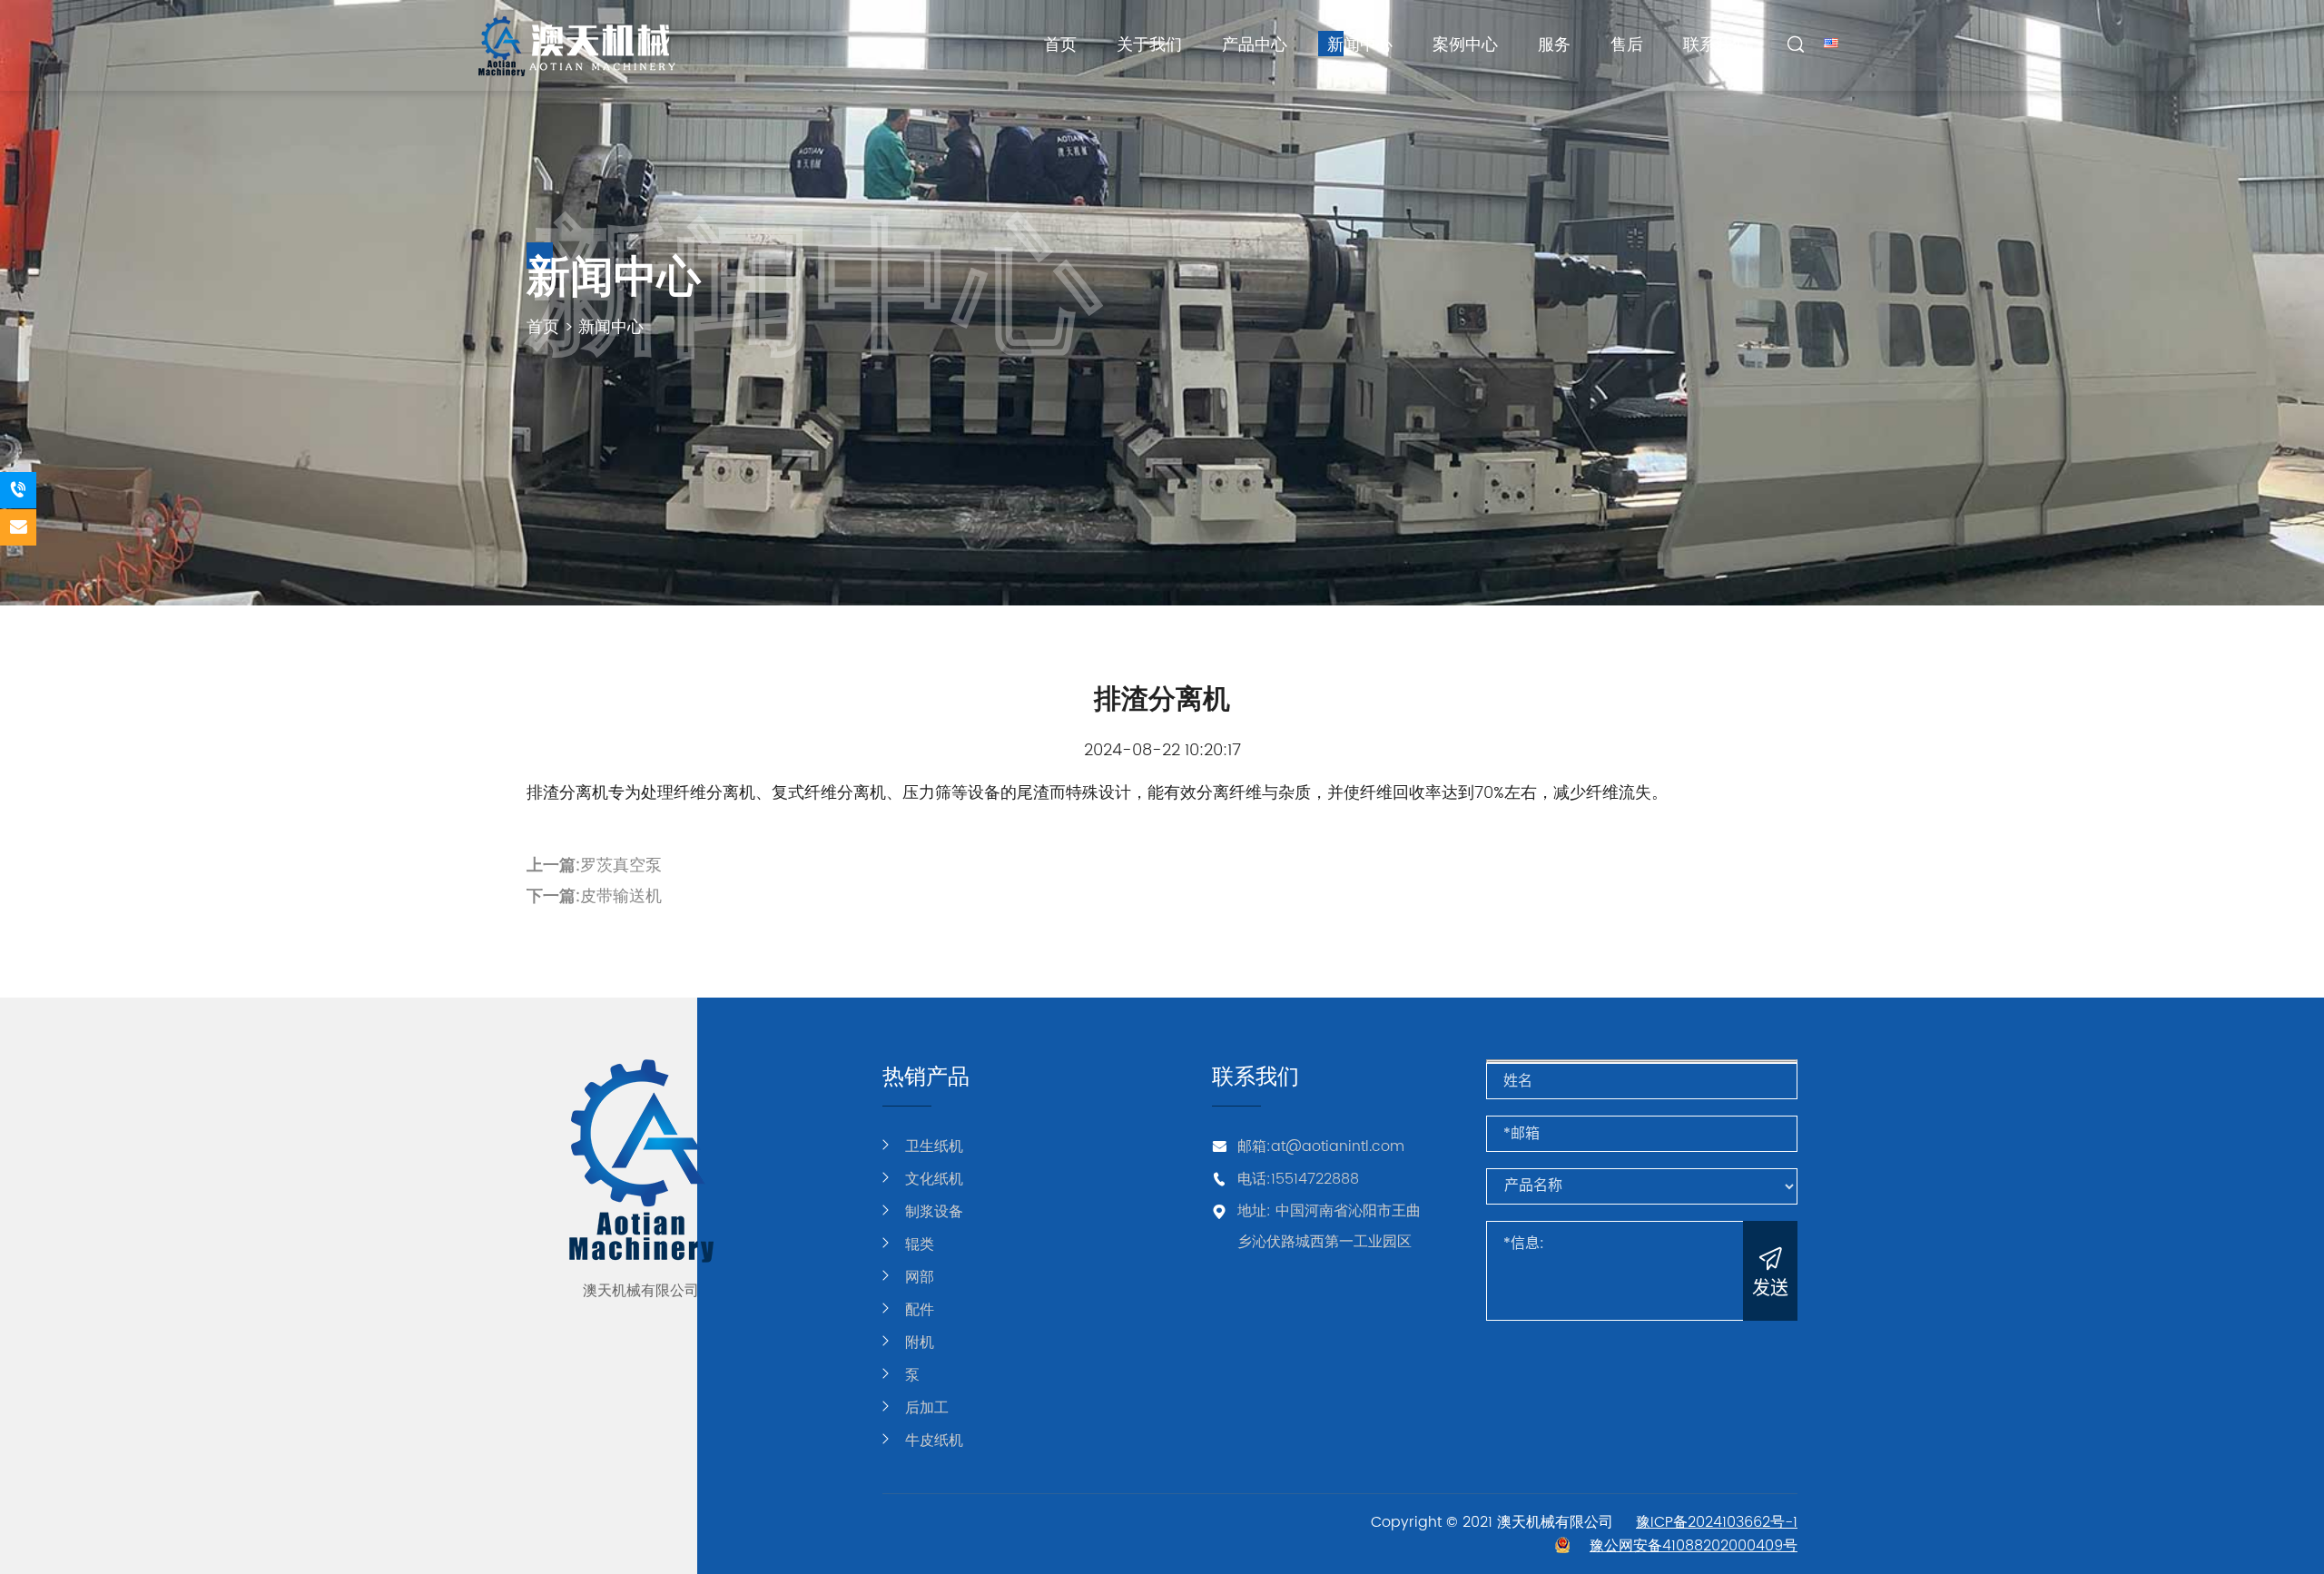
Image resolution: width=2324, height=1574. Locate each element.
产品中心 (1255, 45)
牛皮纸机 (934, 1441)
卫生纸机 (934, 1146)
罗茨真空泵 (621, 866)
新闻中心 (1360, 45)
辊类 (920, 1244)
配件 (920, 1310)
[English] (1831, 42)
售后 (1627, 45)
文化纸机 (934, 1179)
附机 (920, 1343)
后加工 (927, 1408)
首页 (1060, 45)
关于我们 (1149, 45)
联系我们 (1716, 45)
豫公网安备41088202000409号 (1694, 1546)
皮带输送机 (621, 896)
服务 (1554, 45)
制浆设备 (934, 1212)
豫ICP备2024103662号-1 (1717, 1522)
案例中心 (1465, 45)
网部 (920, 1277)
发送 (1770, 1288)
